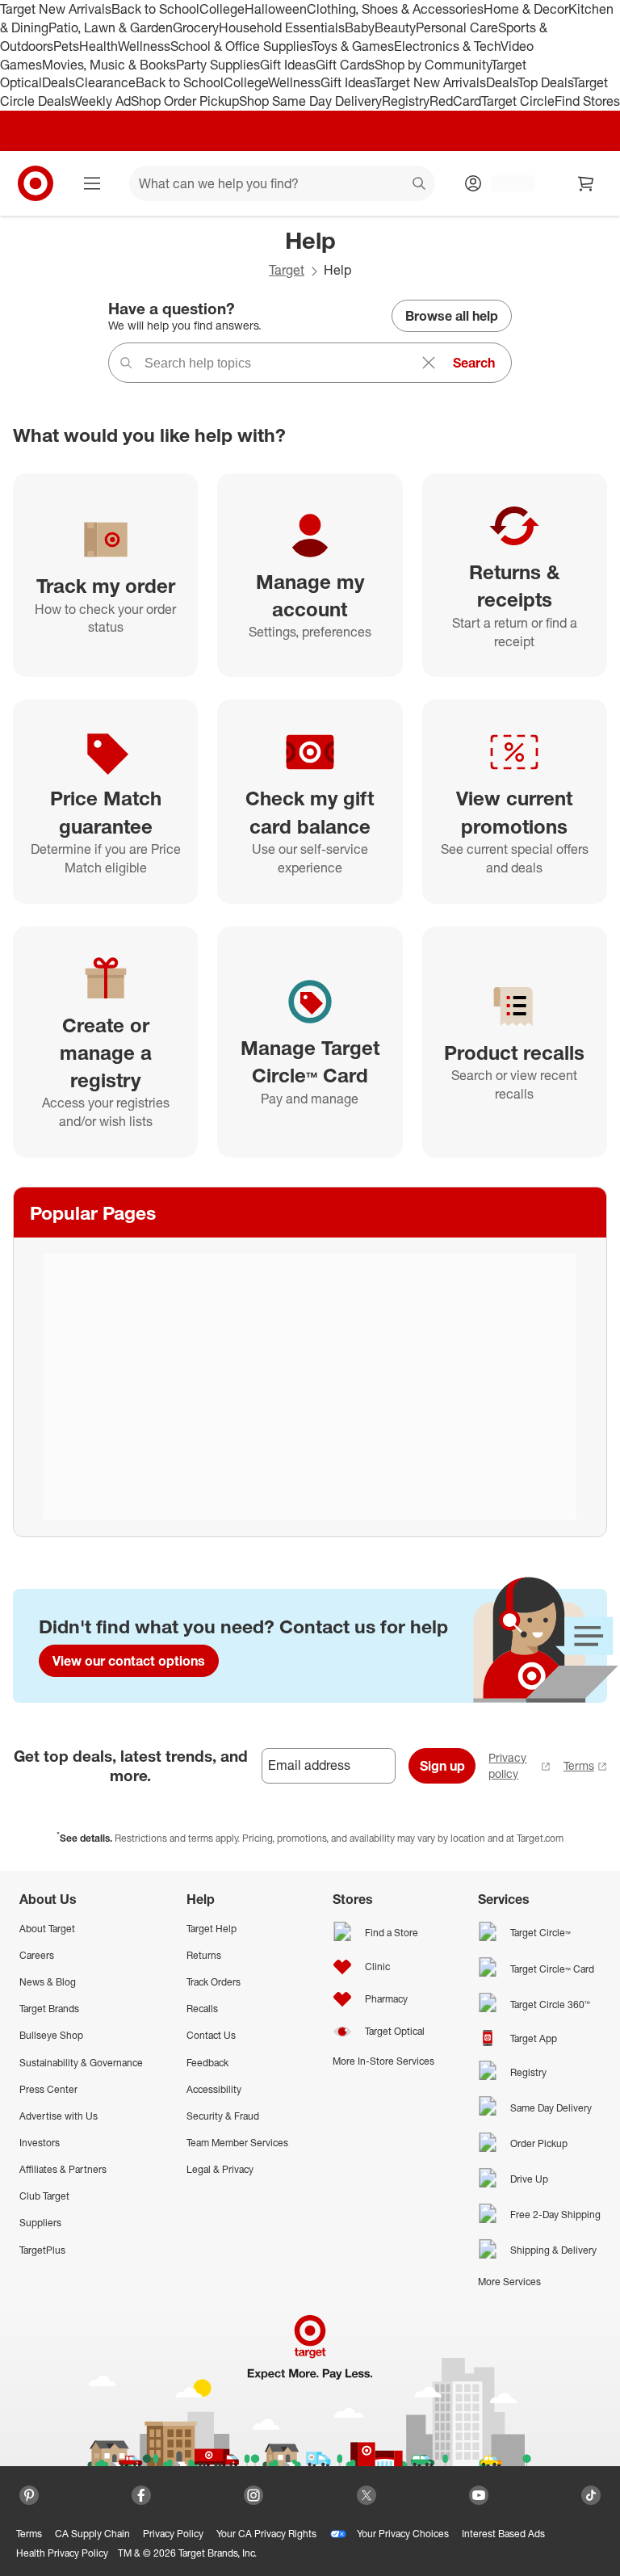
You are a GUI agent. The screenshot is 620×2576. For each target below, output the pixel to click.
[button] (8, 2568)
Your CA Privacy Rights (266, 2534)
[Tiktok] (591, 2495)
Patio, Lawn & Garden (111, 27)
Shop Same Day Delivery (310, 101)
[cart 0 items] (586, 183)
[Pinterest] (29, 2495)
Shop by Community (433, 65)
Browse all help (452, 316)
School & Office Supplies (241, 46)
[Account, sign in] (505, 183)
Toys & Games (353, 46)
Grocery (196, 27)
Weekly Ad (101, 101)
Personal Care (457, 27)
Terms (579, 1765)
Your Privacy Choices (403, 2534)
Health (98, 46)
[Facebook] (141, 2495)
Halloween (276, 9)
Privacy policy (507, 1765)
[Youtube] (479, 2495)
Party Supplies (218, 65)
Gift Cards (345, 65)
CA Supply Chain (92, 2534)
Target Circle (518, 101)
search (420, 185)
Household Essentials (282, 27)
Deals (59, 82)
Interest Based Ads (503, 2534)
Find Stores (587, 101)
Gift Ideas (288, 65)
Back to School (155, 9)
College (222, 9)
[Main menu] (92, 183)
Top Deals (545, 82)
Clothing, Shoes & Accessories (395, 9)
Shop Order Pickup (185, 101)
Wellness (144, 46)
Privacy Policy (173, 2534)
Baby (360, 27)
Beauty (395, 27)
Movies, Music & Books (109, 65)
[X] (367, 2495)
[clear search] (429, 363)
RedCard (455, 101)
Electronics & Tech (447, 46)
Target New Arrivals (56, 9)
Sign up (442, 1766)
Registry (406, 101)
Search (474, 363)
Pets (66, 46)
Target (287, 270)
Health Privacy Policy (62, 2553)
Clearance (105, 82)
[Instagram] (253, 2495)
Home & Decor (526, 9)
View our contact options (129, 1661)
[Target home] (36, 183)
